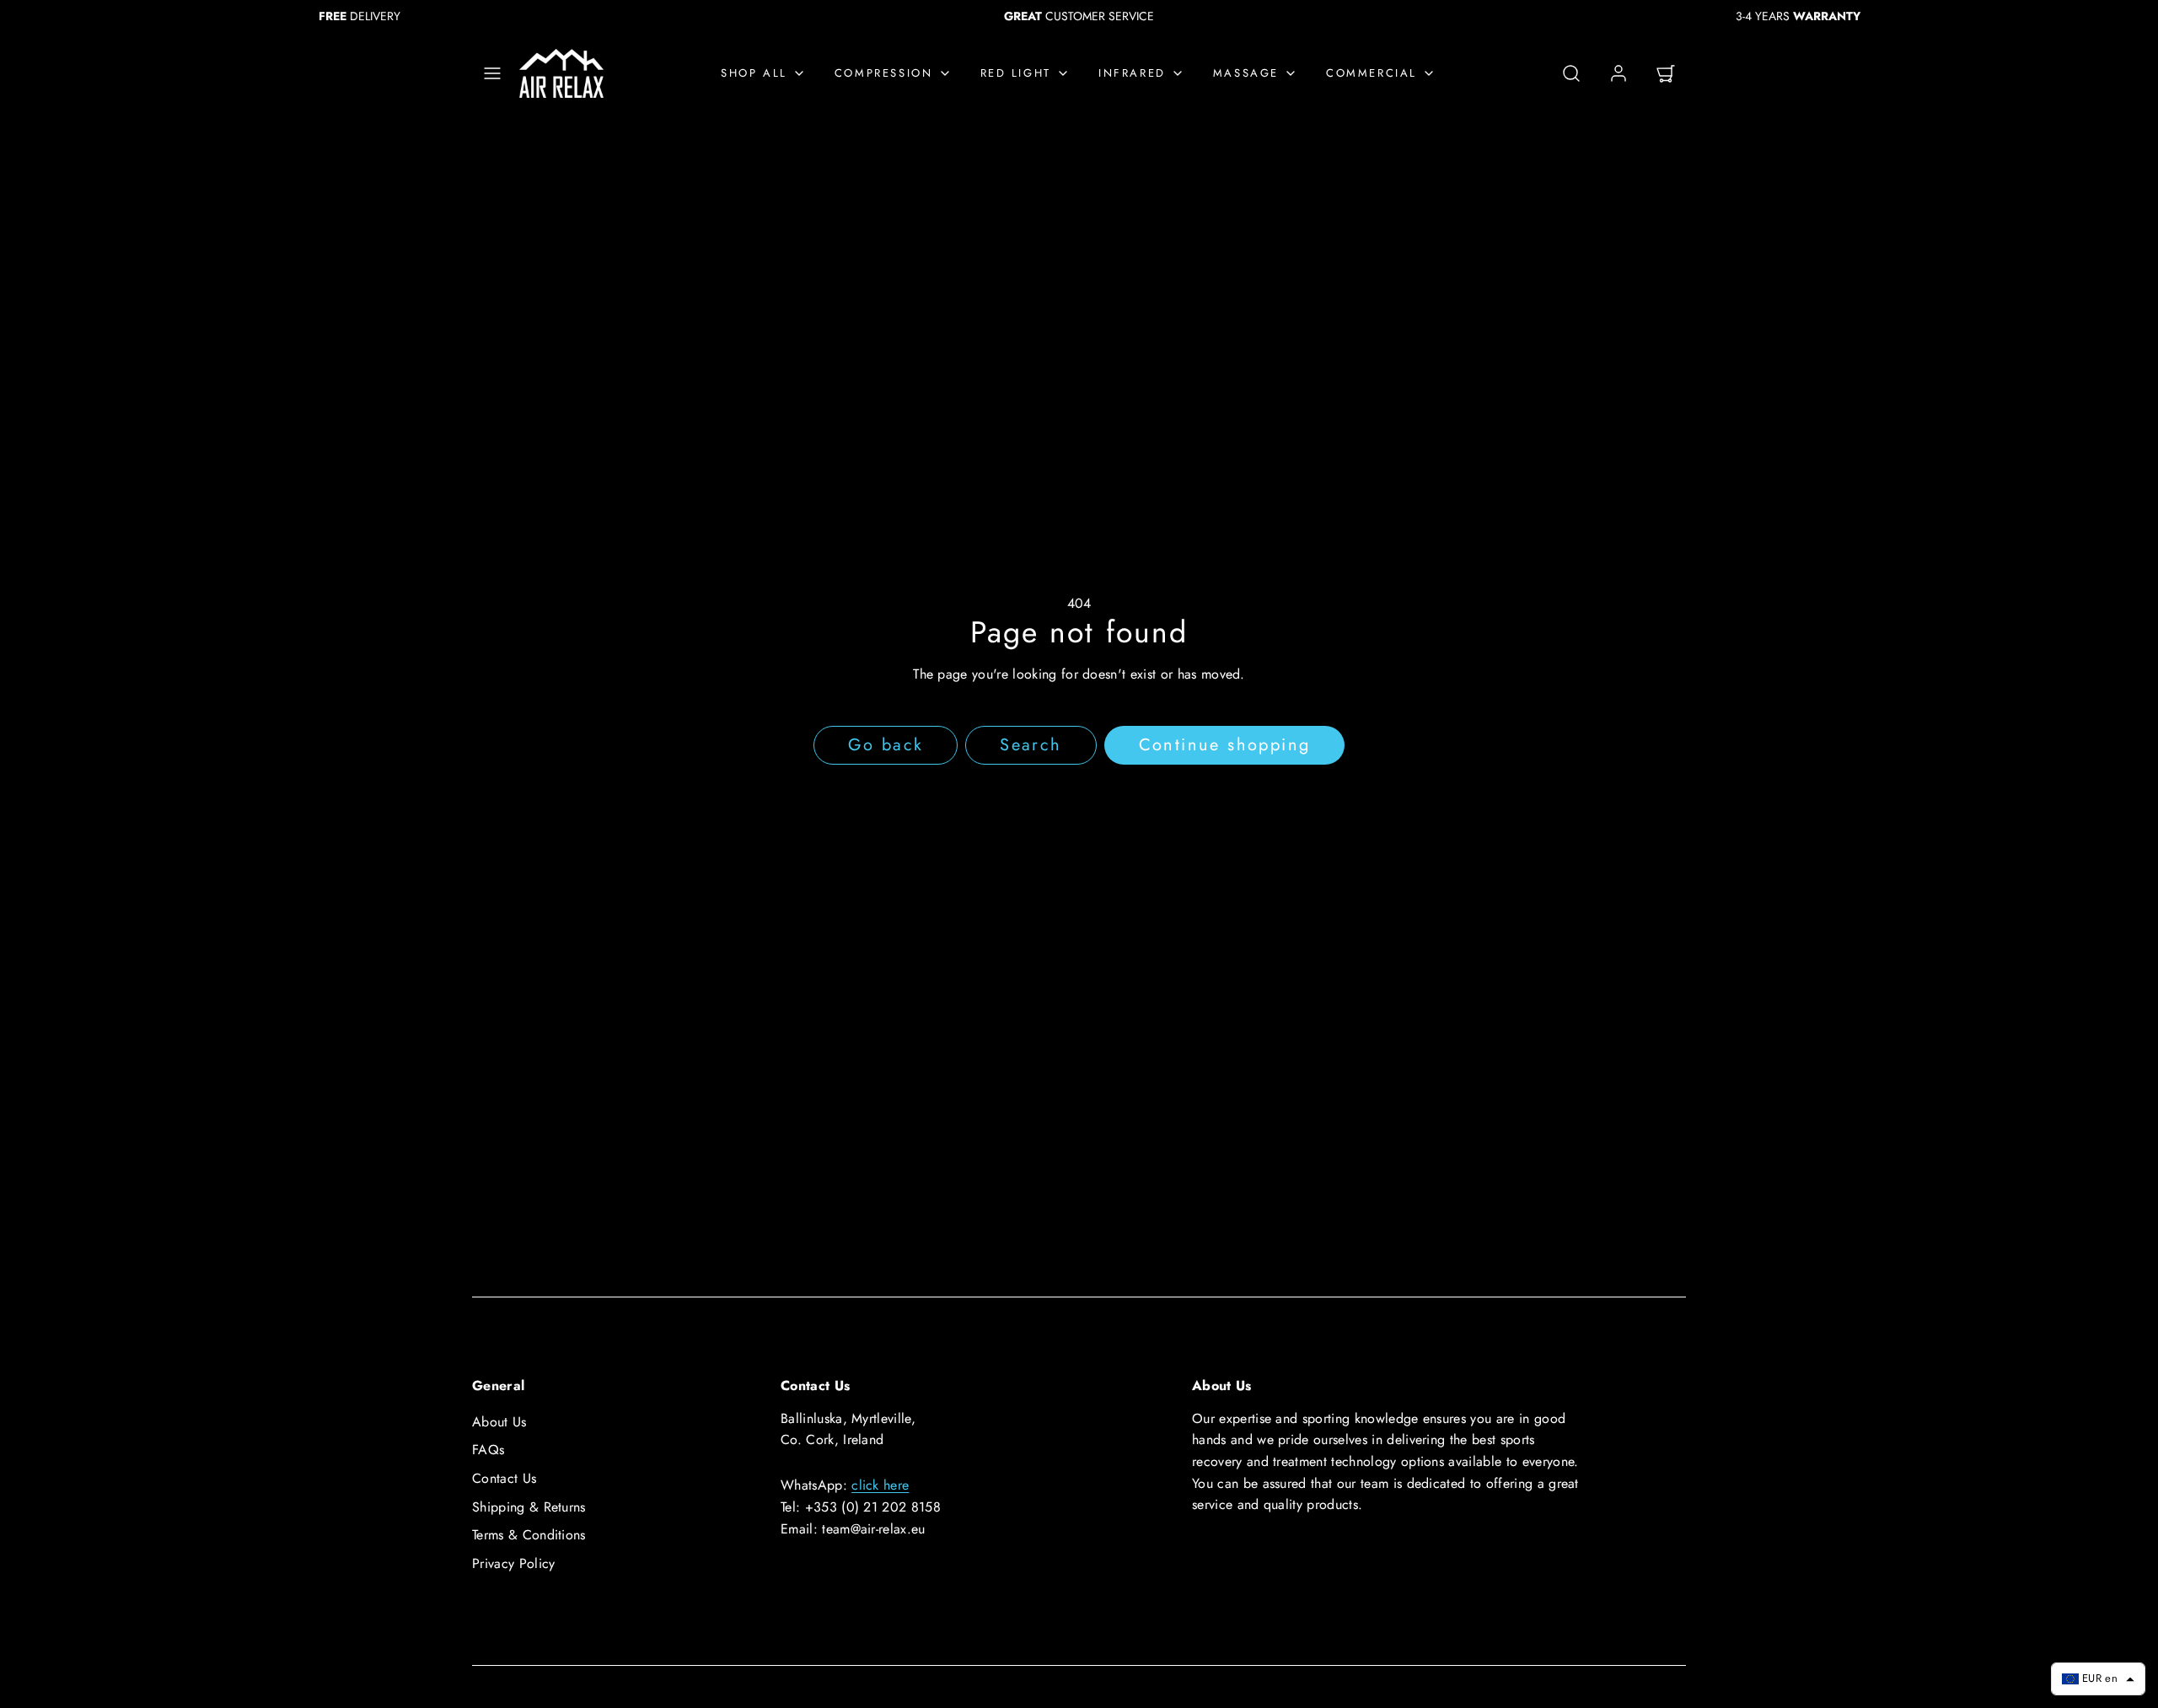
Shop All (754, 73)
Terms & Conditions (529, 1535)
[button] (492, 73)
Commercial (1372, 73)
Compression (884, 73)
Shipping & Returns (529, 1507)
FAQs (488, 1450)
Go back (886, 745)
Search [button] (1031, 745)
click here (880, 1485)
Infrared (1132, 73)
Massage (1246, 73)
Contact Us (504, 1478)
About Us (499, 1422)
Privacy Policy (513, 1563)
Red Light (1016, 73)
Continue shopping (1225, 745)
